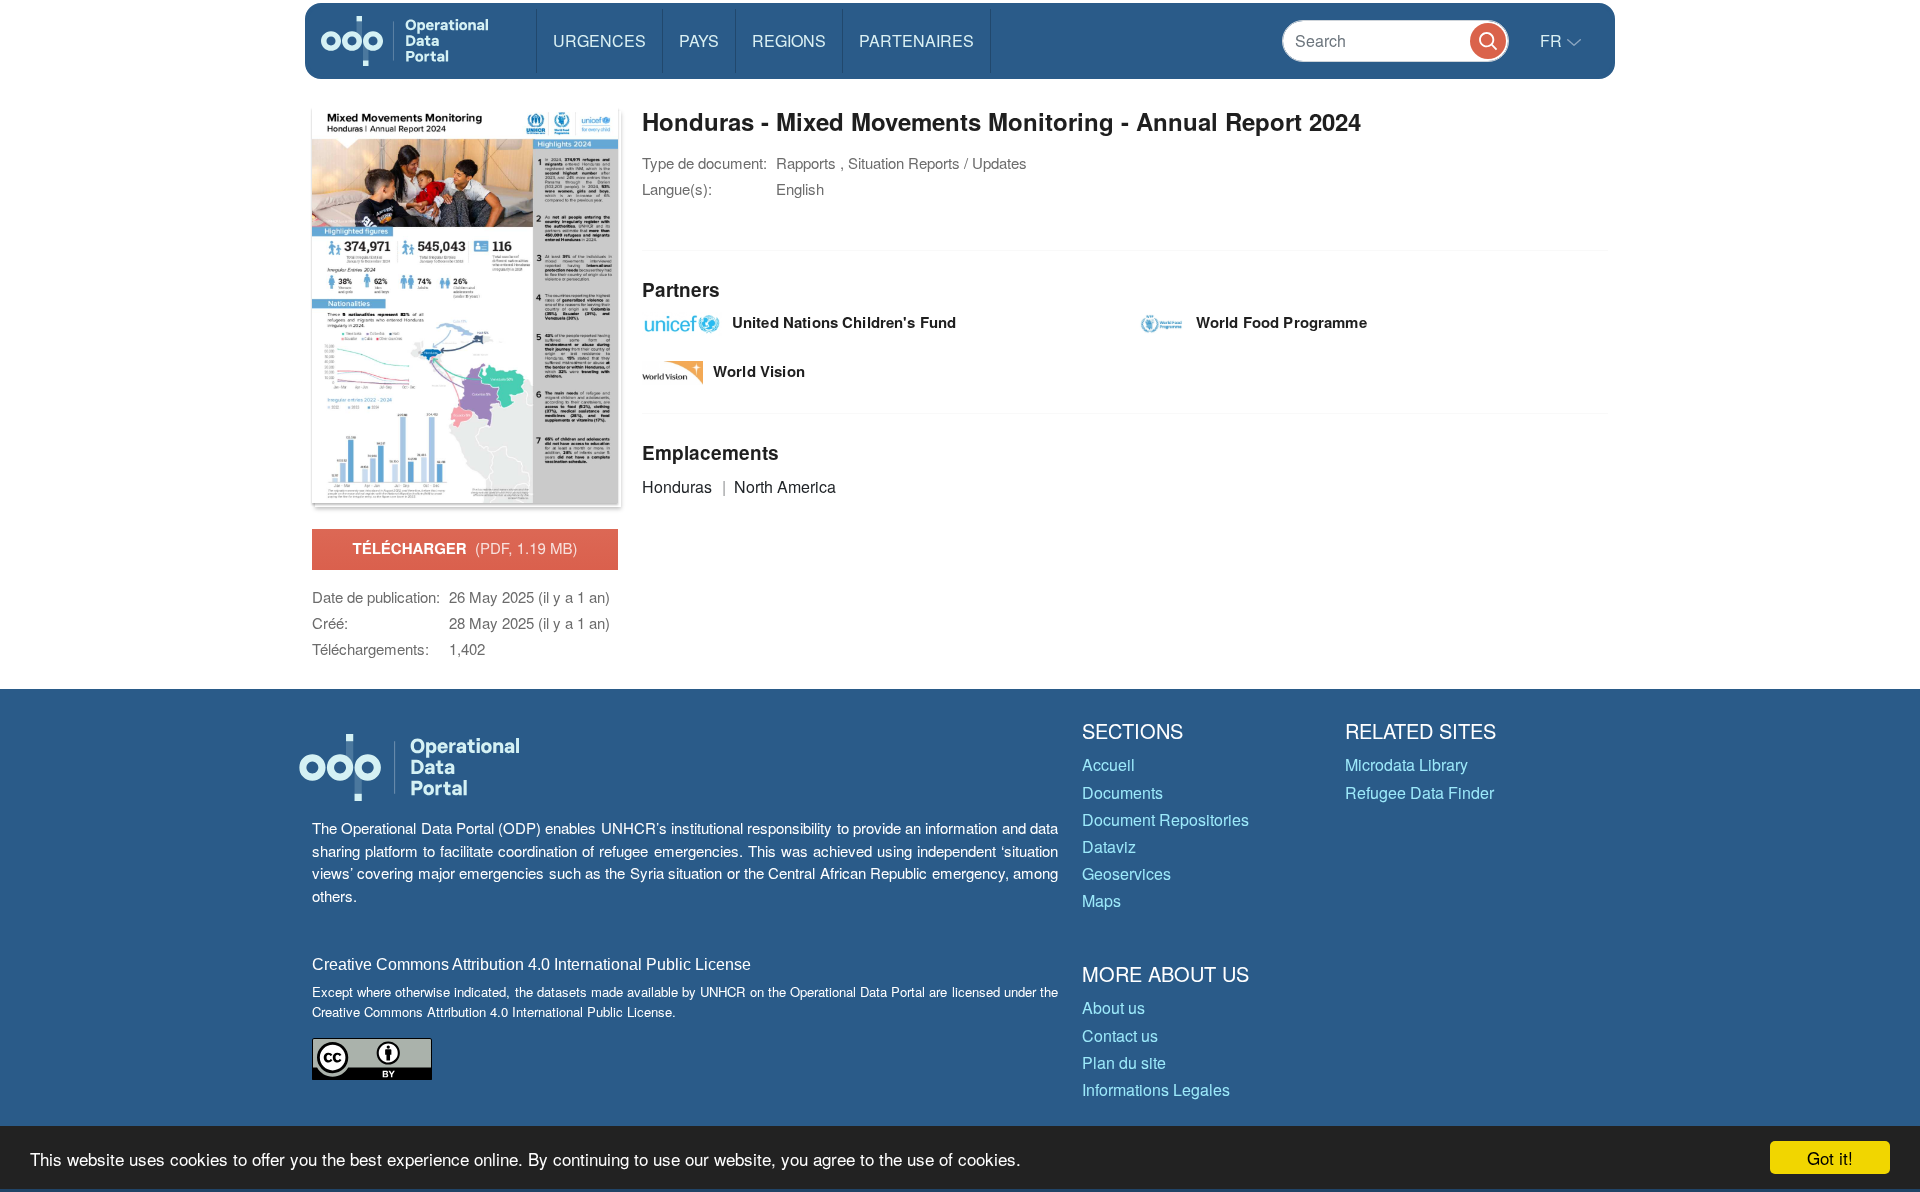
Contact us (1120, 1035)
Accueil (1108, 764)
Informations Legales (1156, 1089)
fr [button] (1553, 40)
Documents (1122, 792)
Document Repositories (1165, 819)
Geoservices (1126, 873)
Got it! (1830, 1157)
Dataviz (1109, 846)
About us (1113, 1007)
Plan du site (1124, 1062)
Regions (789, 40)
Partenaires (916, 40)
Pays (699, 40)
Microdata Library (1406, 764)
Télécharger (464, 548)
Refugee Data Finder (1419, 792)
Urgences (599, 40)
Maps (1101, 900)
